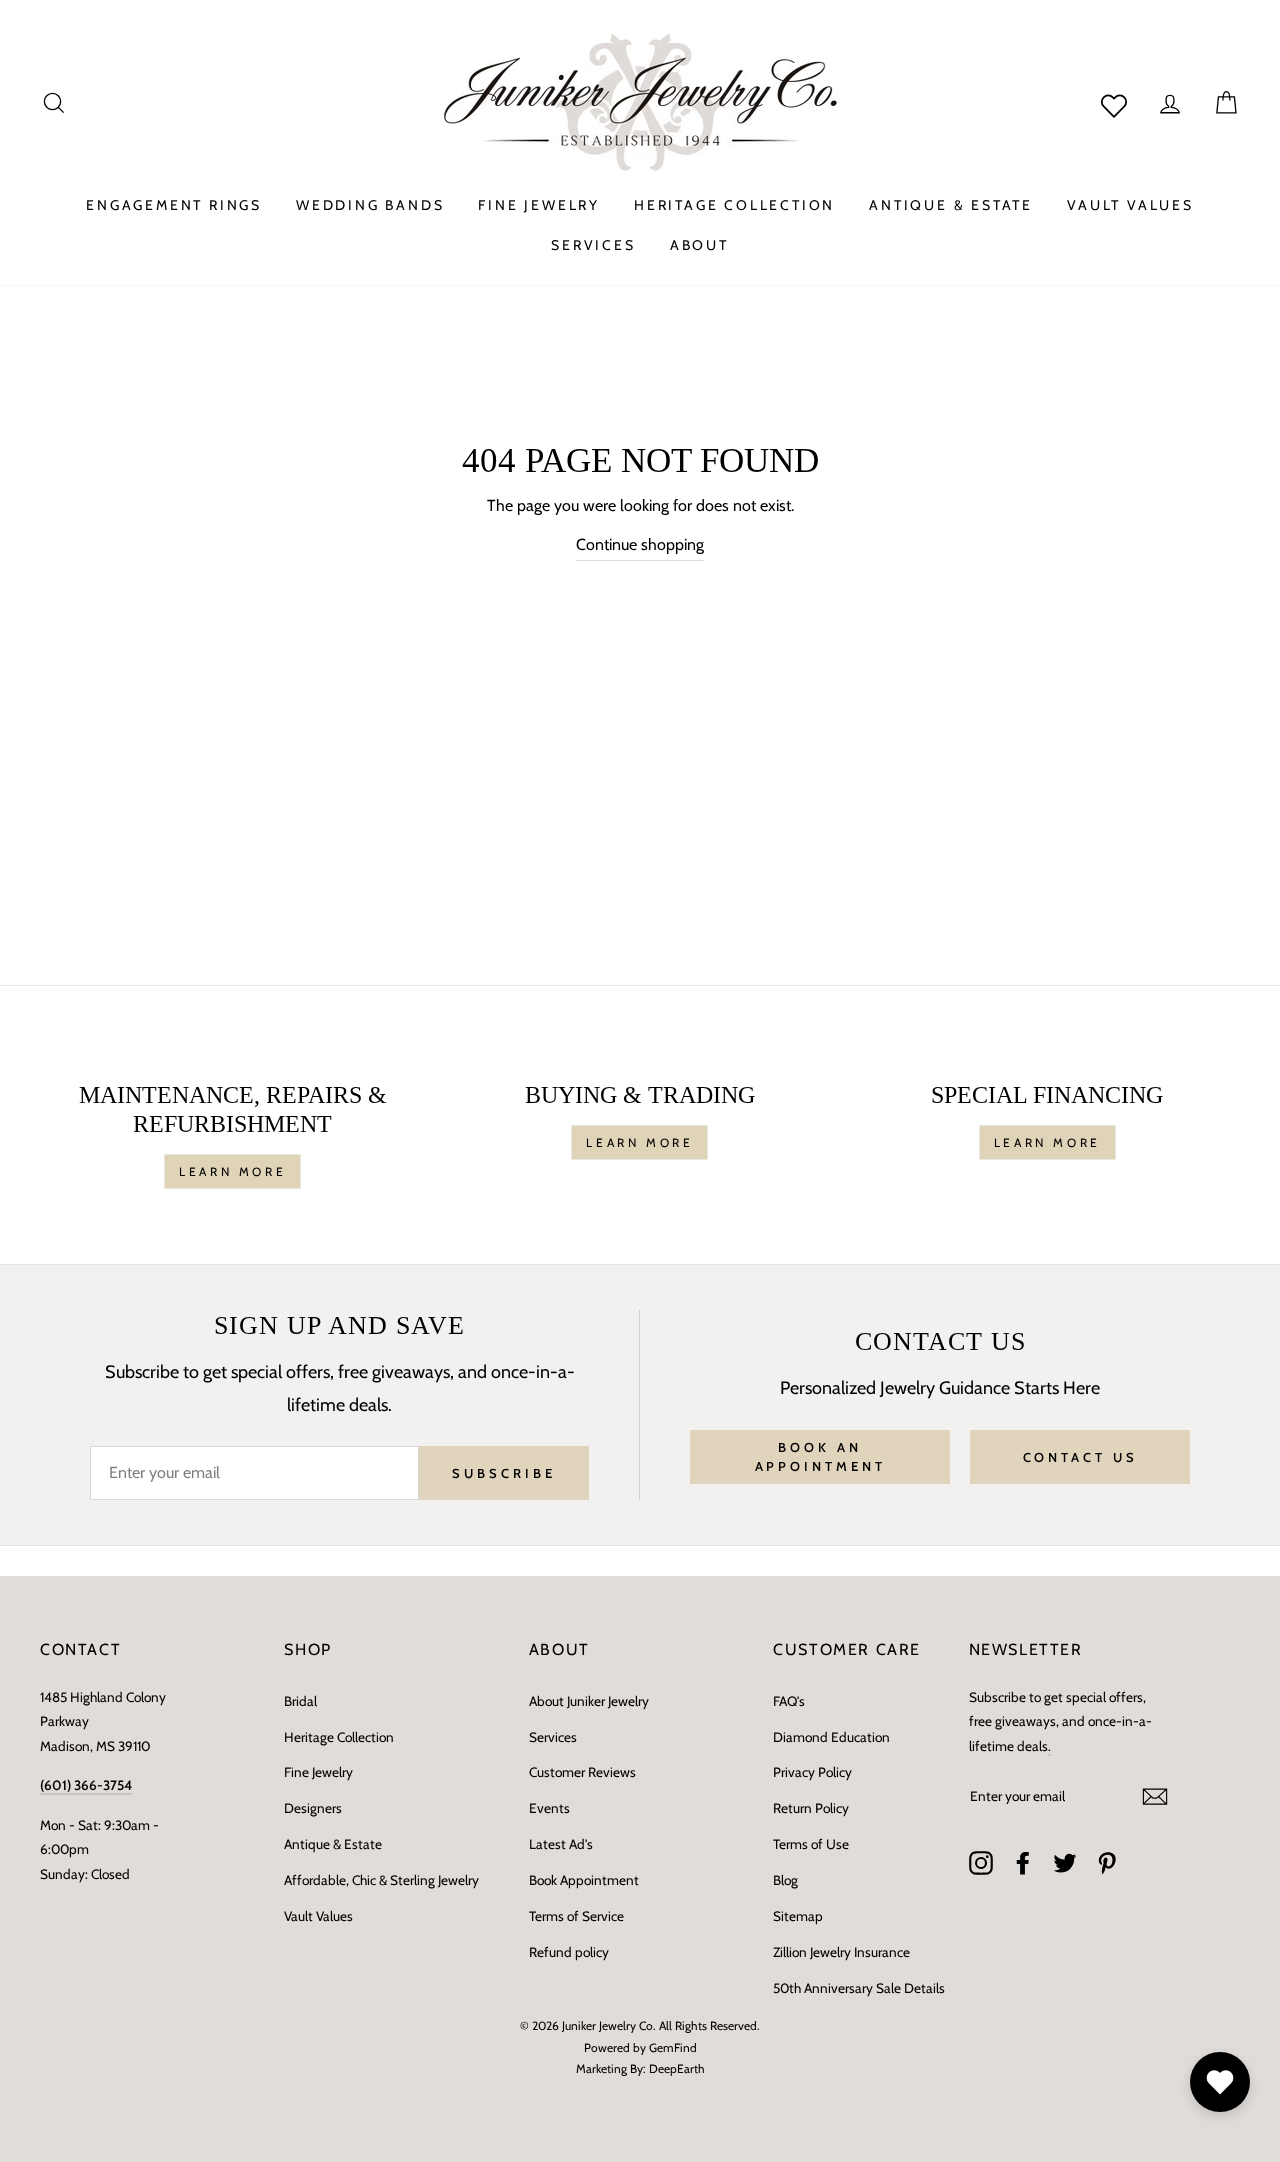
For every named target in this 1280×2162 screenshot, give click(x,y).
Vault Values (318, 1916)
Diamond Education (831, 1737)
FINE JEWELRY (539, 205)
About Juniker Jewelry (589, 1701)
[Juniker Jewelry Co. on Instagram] (981, 1863)
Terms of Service (576, 1916)
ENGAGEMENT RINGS (174, 205)
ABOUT (699, 245)
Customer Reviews (582, 1772)
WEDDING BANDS (370, 205)
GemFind (673, 2047)
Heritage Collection (339, 1737)
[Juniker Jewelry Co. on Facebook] (1023, 1863)
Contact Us (1080, 1457)
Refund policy (569, 1952)
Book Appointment (584, 1880)
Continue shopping (640, 544)
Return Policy (811, 1808)
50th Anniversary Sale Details (859, 1988)
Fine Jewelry (318, 1772)
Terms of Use (811, 1844)
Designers (313, 1808)
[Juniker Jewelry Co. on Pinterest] (1107, 1863)
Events (549, 1808)
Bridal (300, 1701)
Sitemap (798, 1916)
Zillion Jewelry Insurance (841, 1952)
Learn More (232, 1171)
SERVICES (593, 245)
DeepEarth (677, 2068)
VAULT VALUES (1130, 205)
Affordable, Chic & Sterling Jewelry (381, 1880)
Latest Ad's (561, 1844)
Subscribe (503, 1473)
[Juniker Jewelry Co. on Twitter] (1065, 1863)
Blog (785, 1880)
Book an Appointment (820, 1456)
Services (553, 1737)
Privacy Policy (812, 1772)
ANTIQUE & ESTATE (951, 205)
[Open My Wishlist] (1220, 2082)
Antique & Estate (333, 1844)
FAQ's (789, 1701)
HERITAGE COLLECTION (734, 205)
